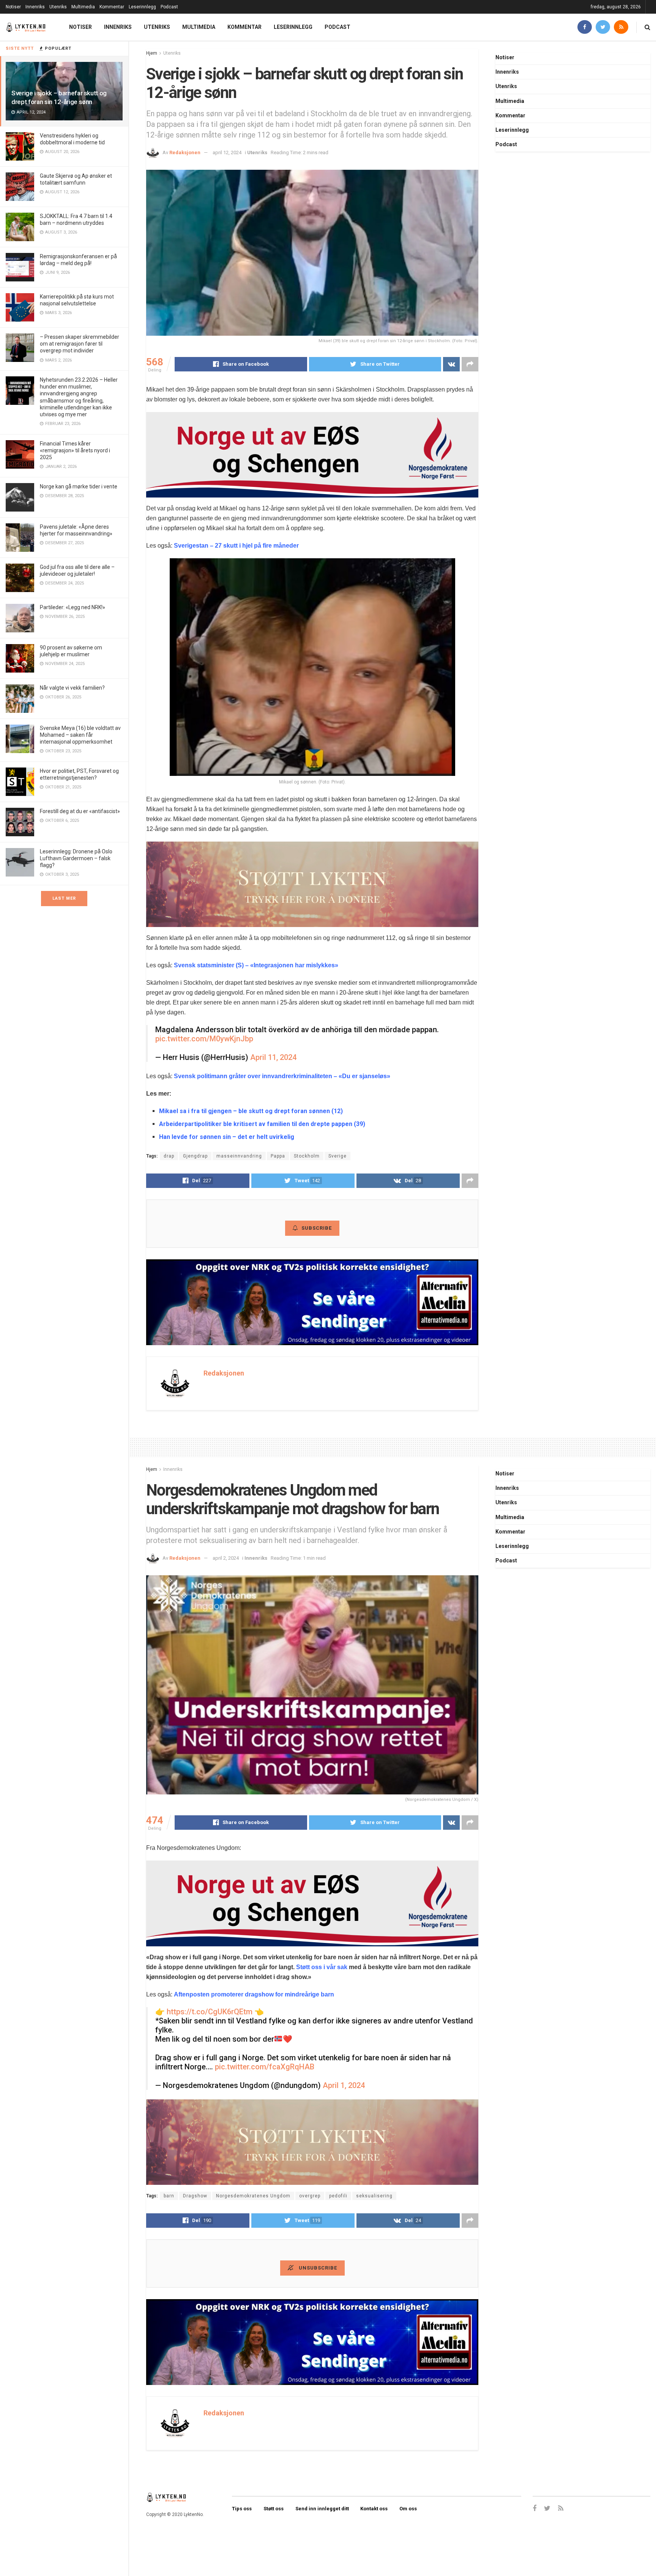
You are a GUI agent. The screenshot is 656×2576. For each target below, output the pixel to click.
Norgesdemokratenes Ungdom (253, 2196)
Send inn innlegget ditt (322, 2509)
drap (169, 1156)
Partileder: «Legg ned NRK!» (73, 607)
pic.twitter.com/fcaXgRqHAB (265, 2067)
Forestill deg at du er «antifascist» (80, 811)
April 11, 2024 (273, 1057)
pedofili (338, 2196)
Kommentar (112, 7)
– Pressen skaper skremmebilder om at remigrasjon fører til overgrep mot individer (80, 344)
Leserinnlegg (142, 7)
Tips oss (242, 2509)
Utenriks (58, 7)
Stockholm (307, 1156)
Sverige (337, 1156)
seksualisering (374, 2196)
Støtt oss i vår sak (322, 1967)
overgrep (310, 2196)
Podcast (169, 7)
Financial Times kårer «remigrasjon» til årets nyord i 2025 (75, 450)
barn (169, 2196)
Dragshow (195, 2196)
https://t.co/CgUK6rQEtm (210, 2012)
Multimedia (83, 7)
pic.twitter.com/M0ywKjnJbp (204, 1039)
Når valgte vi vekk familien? (72, 688)
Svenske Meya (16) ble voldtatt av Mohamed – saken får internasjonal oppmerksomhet (80, 735)
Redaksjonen (185, 152)
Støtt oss (274, 2509)
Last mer (64, 898)
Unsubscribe (317, 2268)
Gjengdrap (195, 1156)
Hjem (152, 53)
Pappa (278, 1156)
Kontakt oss (374, 2509)
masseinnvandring (239, 1156)
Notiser (13, 7)
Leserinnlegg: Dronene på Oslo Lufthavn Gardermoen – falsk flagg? (76, 858)
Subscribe (317, 1228)
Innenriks (35, 7)
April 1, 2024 (344, 2085)
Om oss (408, 2509)
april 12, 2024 (227, 152)
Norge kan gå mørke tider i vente (79, 486)
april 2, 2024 (226, 1558)
